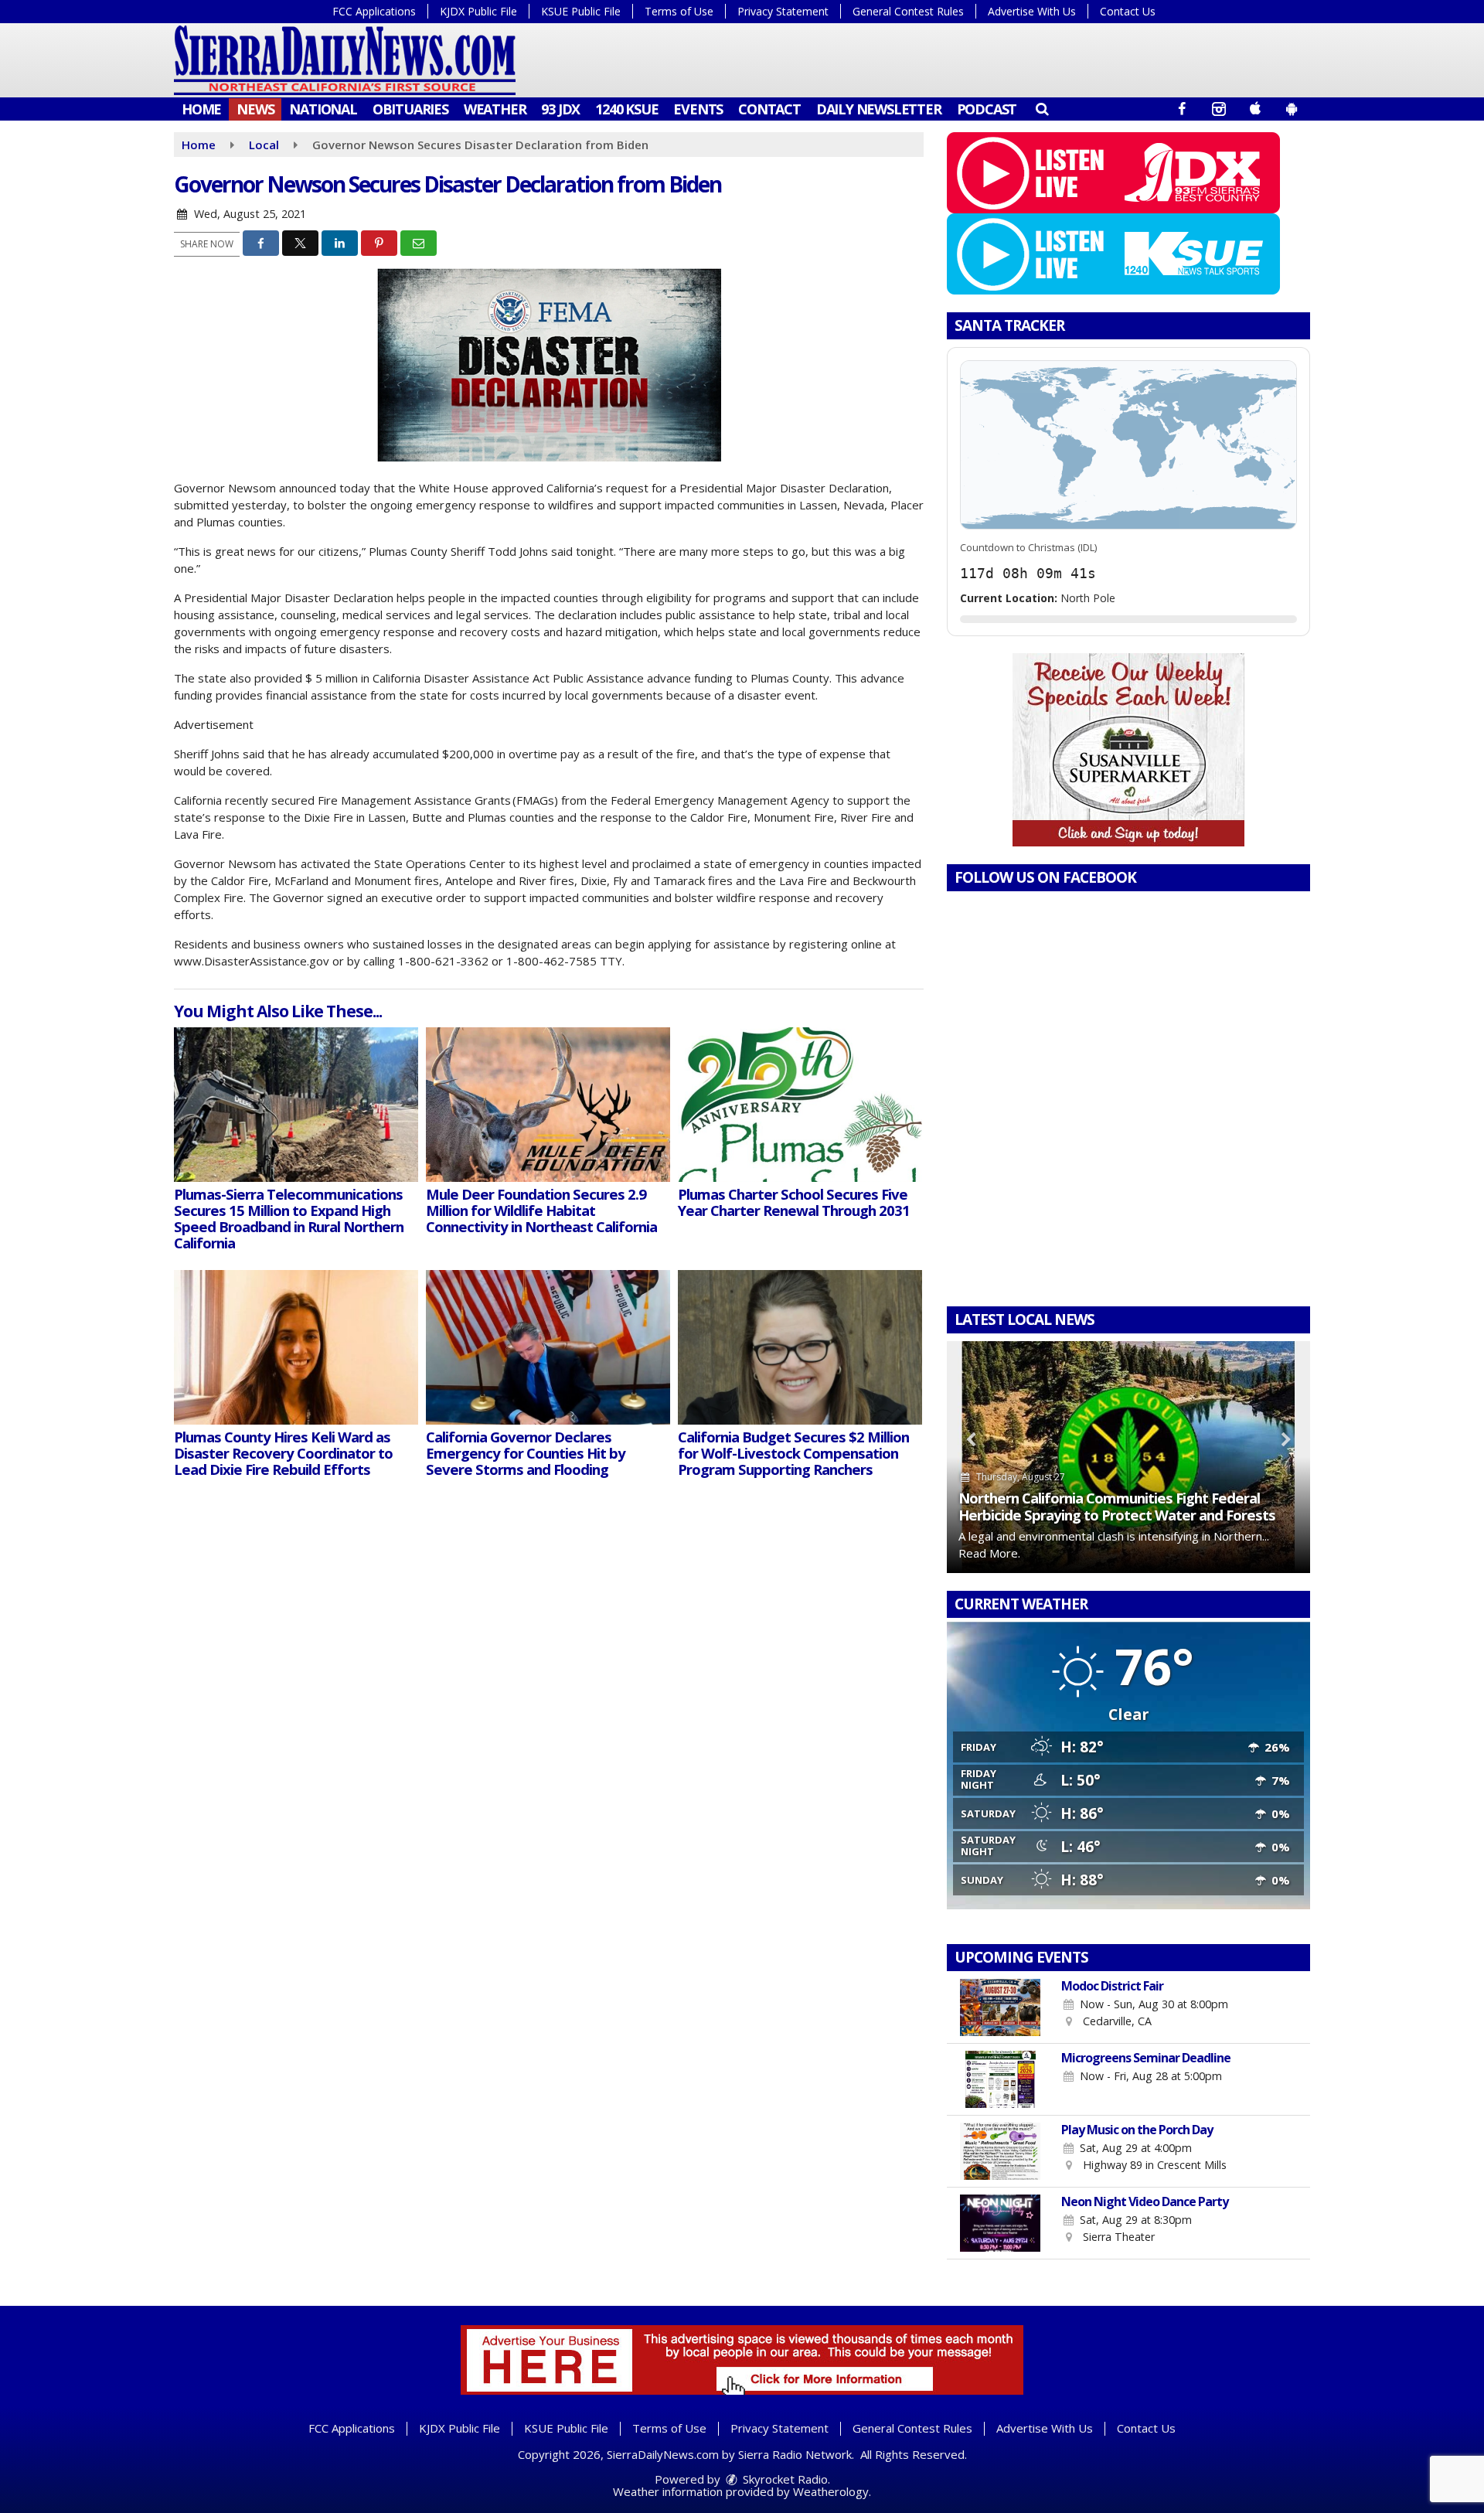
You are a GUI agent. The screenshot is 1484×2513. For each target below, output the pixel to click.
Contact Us (1128, 11)
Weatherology (831, 2491)
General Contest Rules (908, 11)
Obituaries (410, 109)
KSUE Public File (581, 11)
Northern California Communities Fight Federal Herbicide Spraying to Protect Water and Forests (1117, 1506)
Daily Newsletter (879, 109)
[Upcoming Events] (1001, 2007)
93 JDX (560, 109)
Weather (495, 109)
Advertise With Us (1032, 11)
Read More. (989, 1553)
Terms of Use (679, 11)
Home (201, 109)
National (323, 109)
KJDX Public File (478, 11)
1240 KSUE (626, 109)
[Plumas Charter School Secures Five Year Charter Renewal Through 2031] (800, 1105)
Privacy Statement (783, 11)
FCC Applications (374, 11)
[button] (1042, 108)
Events (698, 109)
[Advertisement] (1128, 750)
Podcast (987, 109)
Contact (769, 109)
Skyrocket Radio (784, 2479)
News (255, 109)
